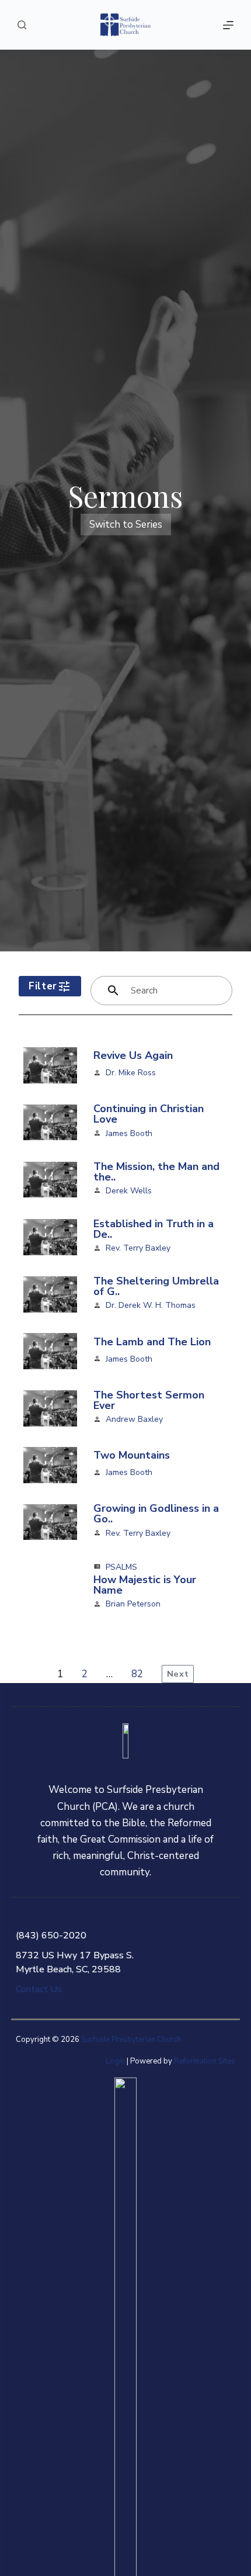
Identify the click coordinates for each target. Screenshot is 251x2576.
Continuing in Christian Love (149, 1114)
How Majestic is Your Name (145, 1585)
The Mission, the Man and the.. (156, 1172)
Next (178, 1674)
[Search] (22, 25)
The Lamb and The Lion (152, 1342)
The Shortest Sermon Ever (149, 1400)
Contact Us (39, 1989)
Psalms (121, 1567)
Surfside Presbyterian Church (131, 2040)
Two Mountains (132, 1455)
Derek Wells (129, 1191)
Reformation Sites (205, 2061)
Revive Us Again (133, 1055)
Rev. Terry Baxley (138, 1248)
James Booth (129, 1133)
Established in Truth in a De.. (154, 1229)
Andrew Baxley (134, 1419)
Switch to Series (126, 524)
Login (115, 2061)
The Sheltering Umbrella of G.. (156, 1286)
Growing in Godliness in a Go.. (156, 1514)
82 (137, 1674)
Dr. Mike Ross (131, 1073)
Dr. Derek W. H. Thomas (151, 1305)
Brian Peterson (133, 1604)
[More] (228, 25)
